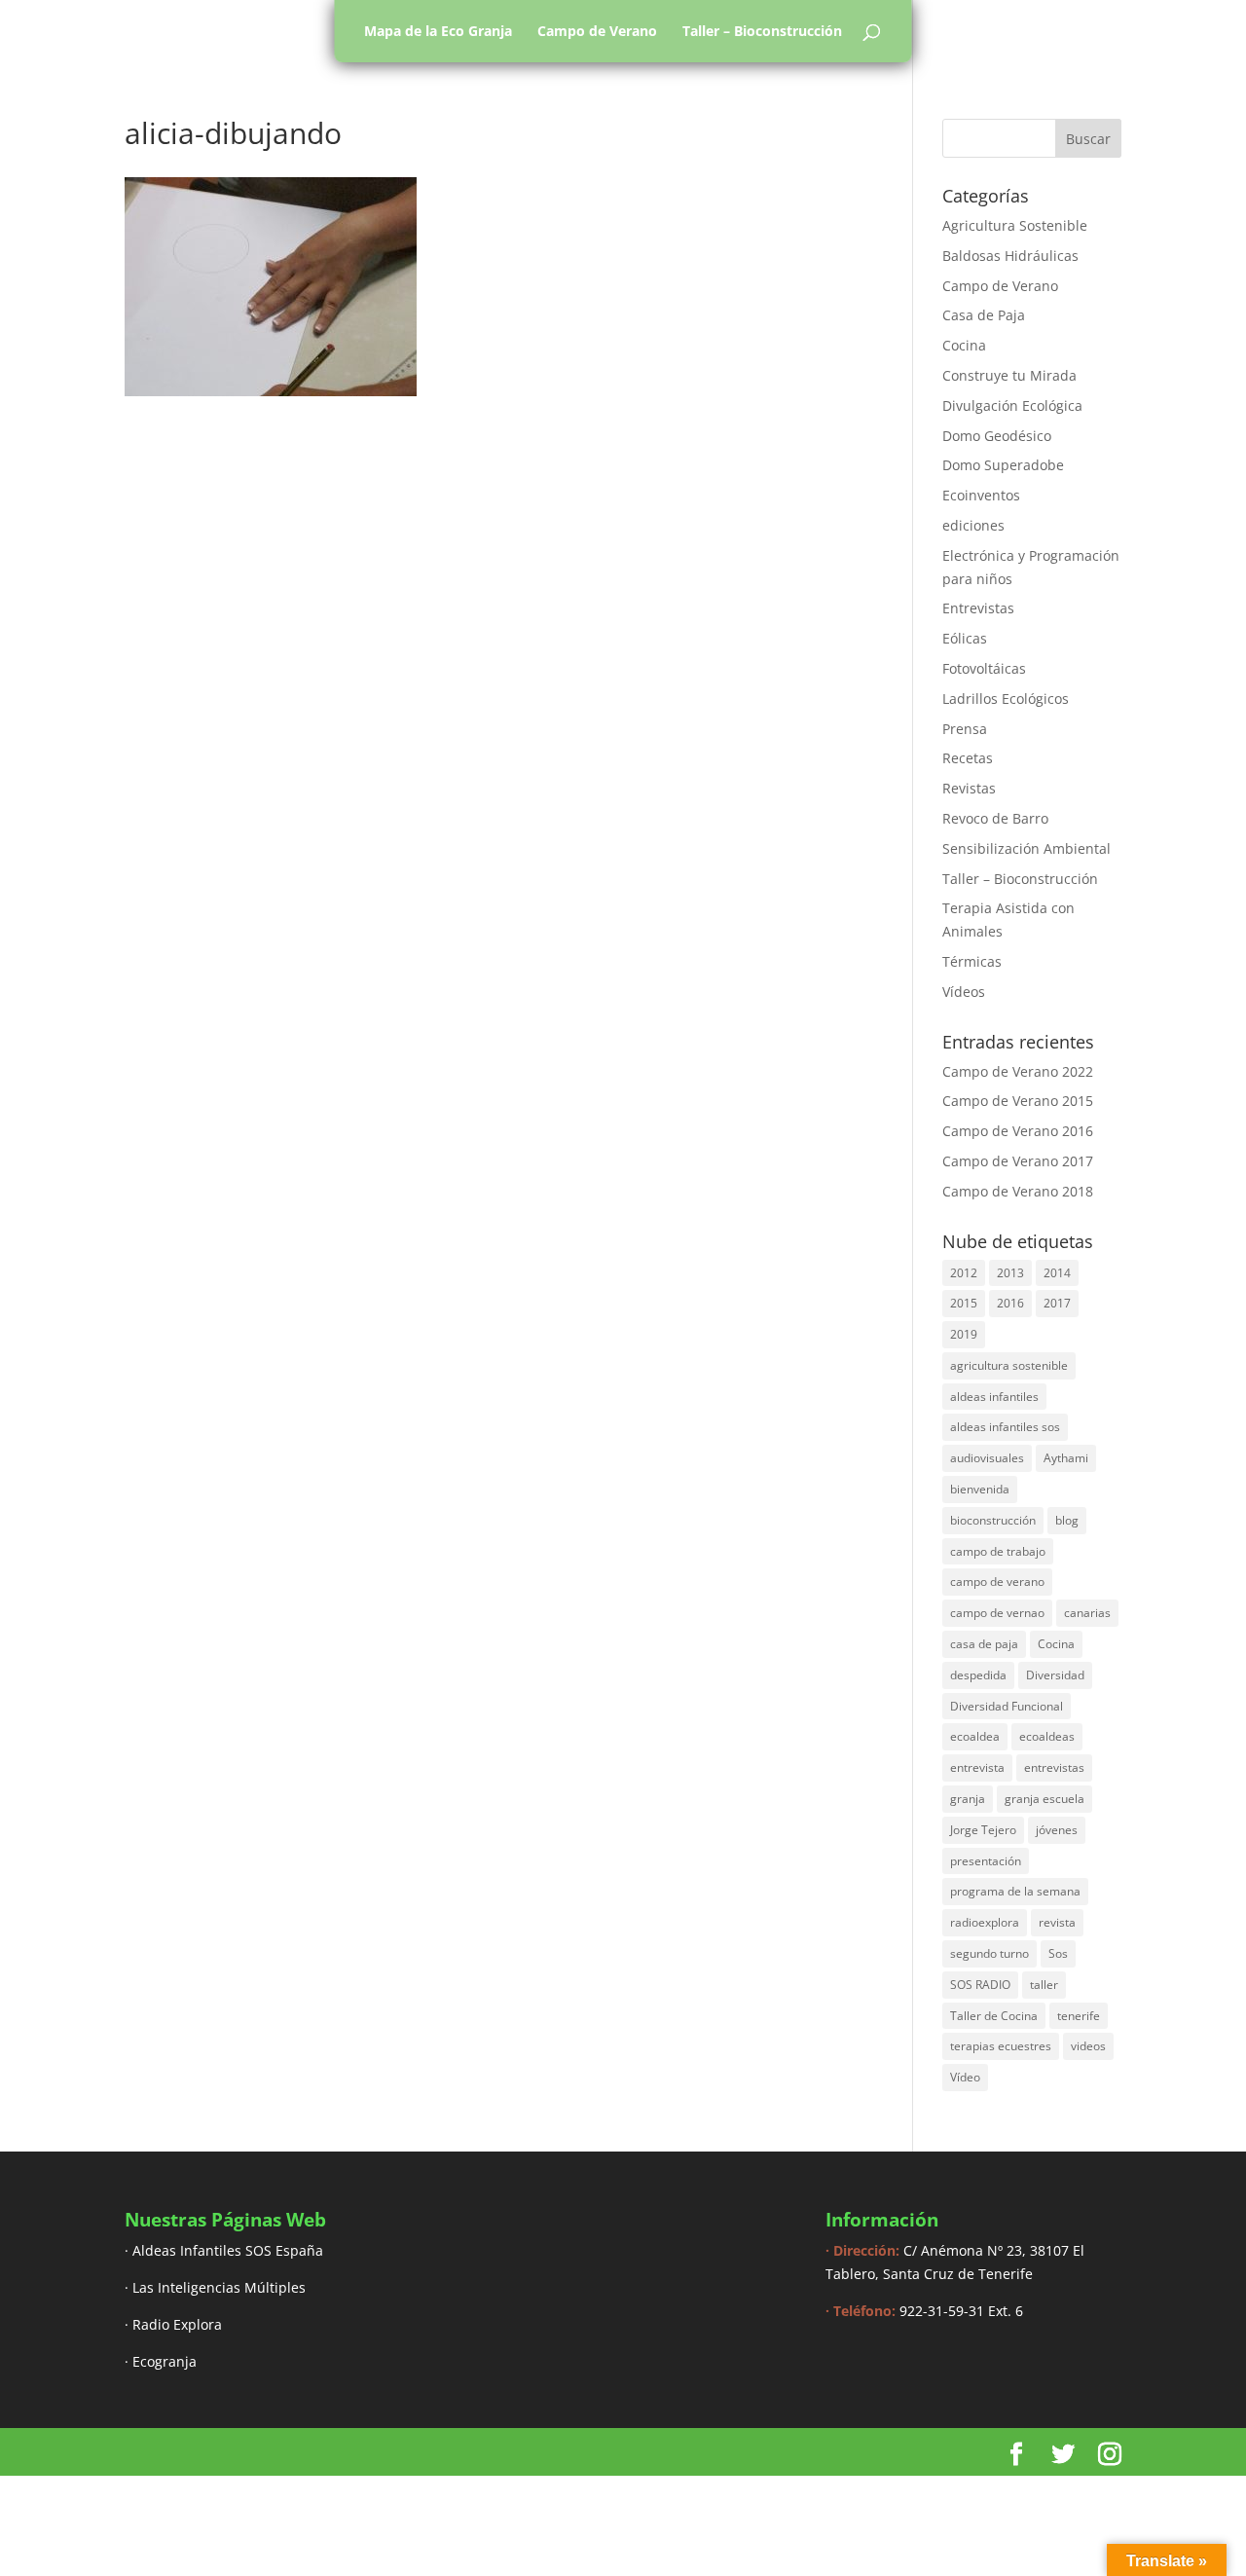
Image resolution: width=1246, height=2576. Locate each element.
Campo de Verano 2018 (1018, 1191)
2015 (964, 1303)
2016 (1010, 1303)
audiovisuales (987, 1458)
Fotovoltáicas (984, 668)
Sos (1058, 1953)
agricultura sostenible (1009, 1365)
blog (1067, 1520)
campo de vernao (997, 1613)
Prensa (965, 729)
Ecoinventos (981, 495)
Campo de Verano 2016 (1018, 1131)
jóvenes (1057, 1830)
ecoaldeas (1047, 1736)
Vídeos (964, 992)
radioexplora (985, 1922)
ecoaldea (975, 1736)
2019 (964, 1334)
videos (1088, 2046)
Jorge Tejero (983, 1830)
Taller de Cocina (994, 2016)
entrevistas (1054, 1767)
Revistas (969, 788)
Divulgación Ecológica (1012, 405)
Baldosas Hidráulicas (1010, 256)
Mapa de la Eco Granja (438, 31)
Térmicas (972, 961)
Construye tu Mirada (1009, 375)
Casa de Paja (984, 315)
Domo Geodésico (997, 436)
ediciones (973, 525)
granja (968, 1799)
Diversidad (1055, 1675)
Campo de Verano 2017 (1018, 1161)
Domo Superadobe (1003, 465)
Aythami (1066, 1458)
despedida (978, 1675)
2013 (1010, 1273)
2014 (1057, 1273)
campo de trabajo (998, 1551)
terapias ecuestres (1001, 2046)
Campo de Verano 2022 (1018, 1071)
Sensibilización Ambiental (1026, 848)
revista (1057, 1922)
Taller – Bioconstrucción (762, 31)
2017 (1057, 1303)
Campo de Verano (597, 31)
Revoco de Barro (995, 818)
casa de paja (984, 1644)
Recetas (968, 758)
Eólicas (965, 638)
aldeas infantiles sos (1005, 1427)
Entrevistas (978, 608)
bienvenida (980, 1489)
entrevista (977, 1767)
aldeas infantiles (994, 1397)
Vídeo (965, 2077)
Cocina (964, 345)
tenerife (1079, 2016)
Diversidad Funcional (1007, 1706)
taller (1044, 1985)
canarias (1087, 1613)
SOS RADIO (980, 1985)
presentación (986, 1861)
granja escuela (1044, 1799)
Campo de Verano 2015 (1018, 1101)
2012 (964, 1273)
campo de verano (997, 1582)
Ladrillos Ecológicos (1006, 699)
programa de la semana (1015, 1891)
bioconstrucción (993, 1520)
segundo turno (989, 1953)
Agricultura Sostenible (1015, 225)
